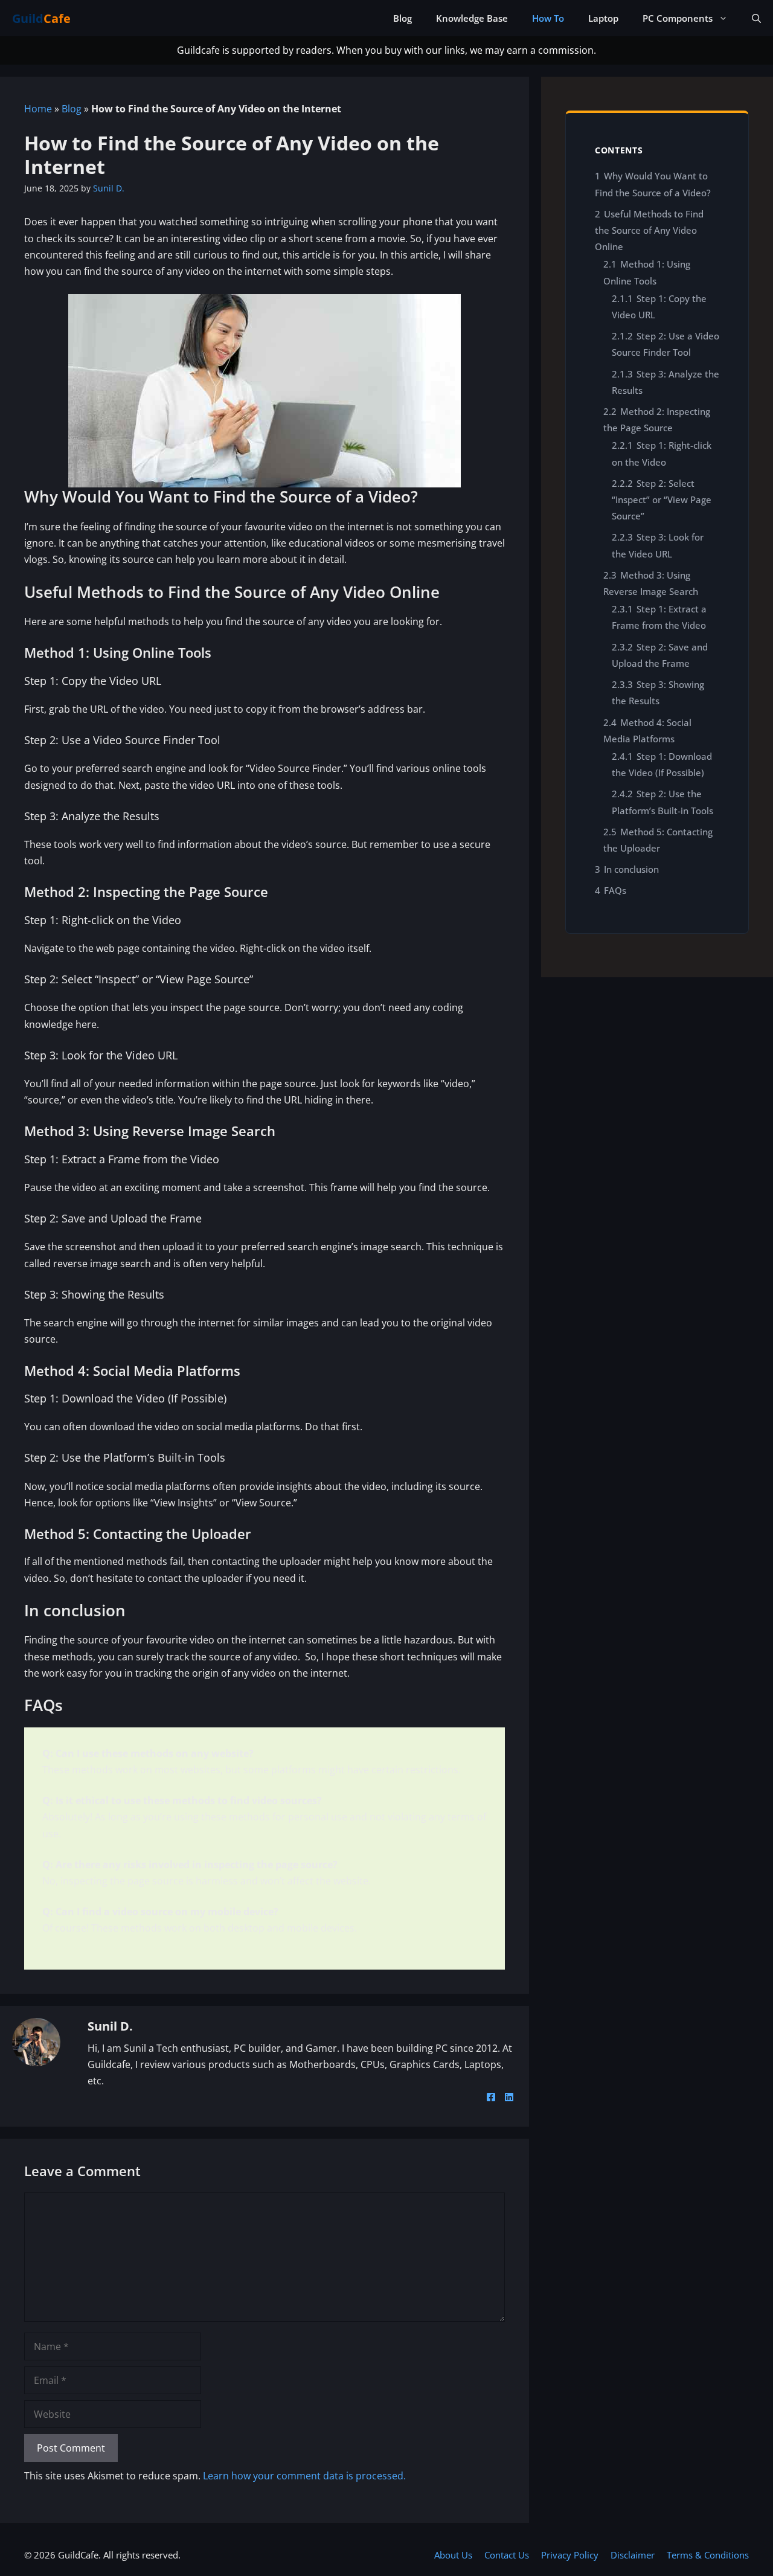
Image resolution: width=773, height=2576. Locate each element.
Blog (403, 18)
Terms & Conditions (708, 2555)
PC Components (678, 18)
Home (38, 109)
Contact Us (507, 2555)
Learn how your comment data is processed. (304, 2476)
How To (548, 18)
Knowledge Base (472, 18)
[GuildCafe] (51, 18)
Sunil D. (110, 2026)
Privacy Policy (570, 2555)
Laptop (603, 18)
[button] (756, 18)
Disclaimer (633, 2555)
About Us (453, 2555)
